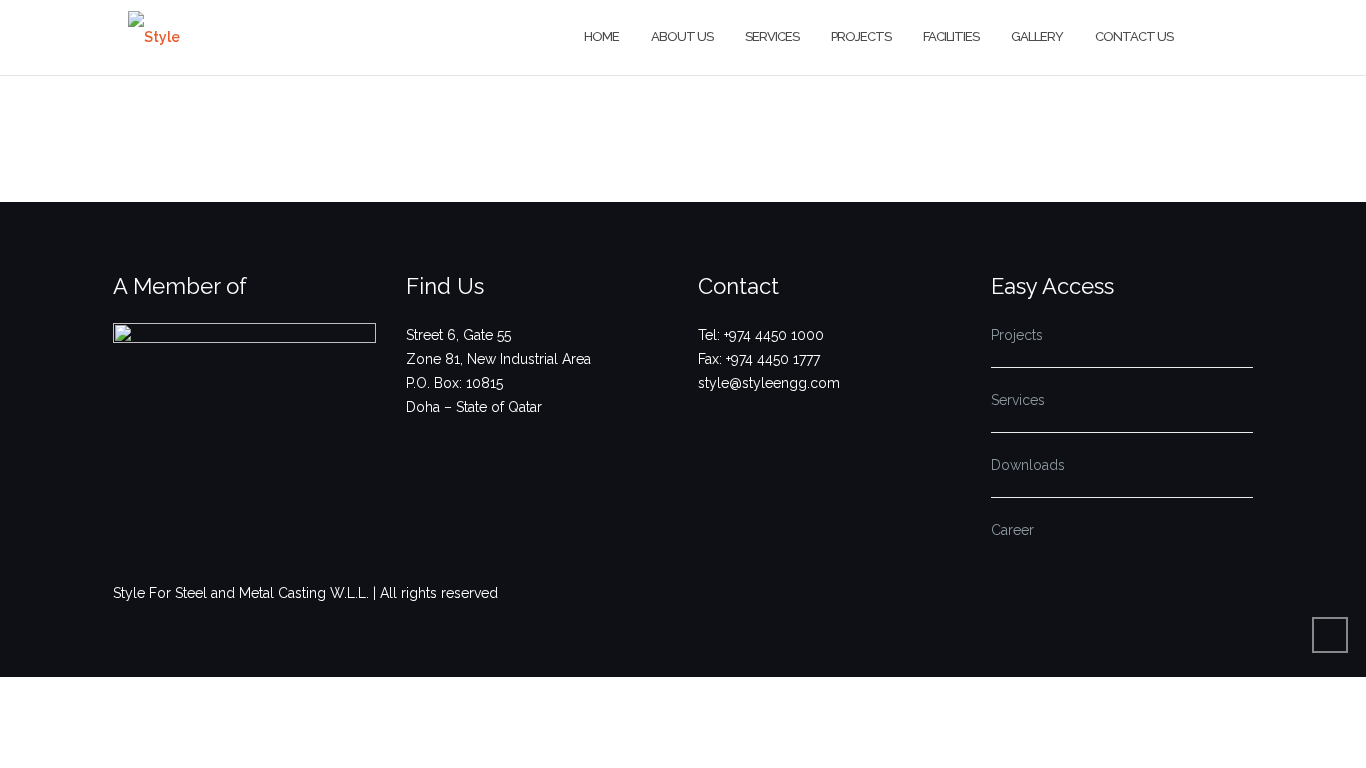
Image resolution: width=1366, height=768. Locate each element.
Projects (861, 36)
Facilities (951, 36)
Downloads (1028, 465)
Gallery (1037, 36)
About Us (682, 36)
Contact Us (1134, 36)
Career (1012, 530)
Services (772, 36)
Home (601, 36)
